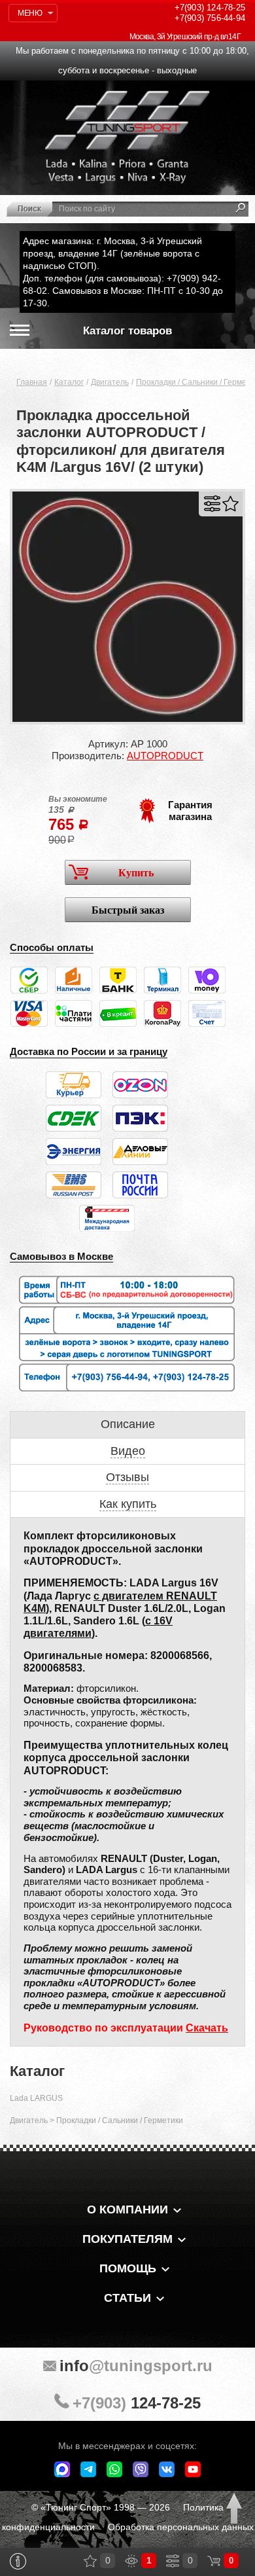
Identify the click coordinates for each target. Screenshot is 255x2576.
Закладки (90, 2561)
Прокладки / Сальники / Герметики (120, 2120)
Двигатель (110, 382)
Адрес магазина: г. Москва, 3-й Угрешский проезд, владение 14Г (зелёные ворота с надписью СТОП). (112, 253)
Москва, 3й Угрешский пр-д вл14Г (185, 37)
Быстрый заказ (128, 910)
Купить (136, 873)
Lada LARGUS (36, 2098)
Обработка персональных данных (181, 2527)
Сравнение (173, 2561)
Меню (30, 13)
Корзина (214, 2561)
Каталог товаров (127, 331)
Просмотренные (131, 2561)
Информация (18, 2561)
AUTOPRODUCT (165, 756)
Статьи (127, 2298)
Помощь (128, 2268)
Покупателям (127, 2239)
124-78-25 (210, 8)
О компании (127, 2209)
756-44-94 (210, 18)
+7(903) (137, 2403)
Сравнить (212, 504)
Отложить (230, 504)
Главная (32, 382)
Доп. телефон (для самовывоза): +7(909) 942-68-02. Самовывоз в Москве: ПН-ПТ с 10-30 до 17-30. (123, 291)
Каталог (69, 382)
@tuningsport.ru (136, 2366)
